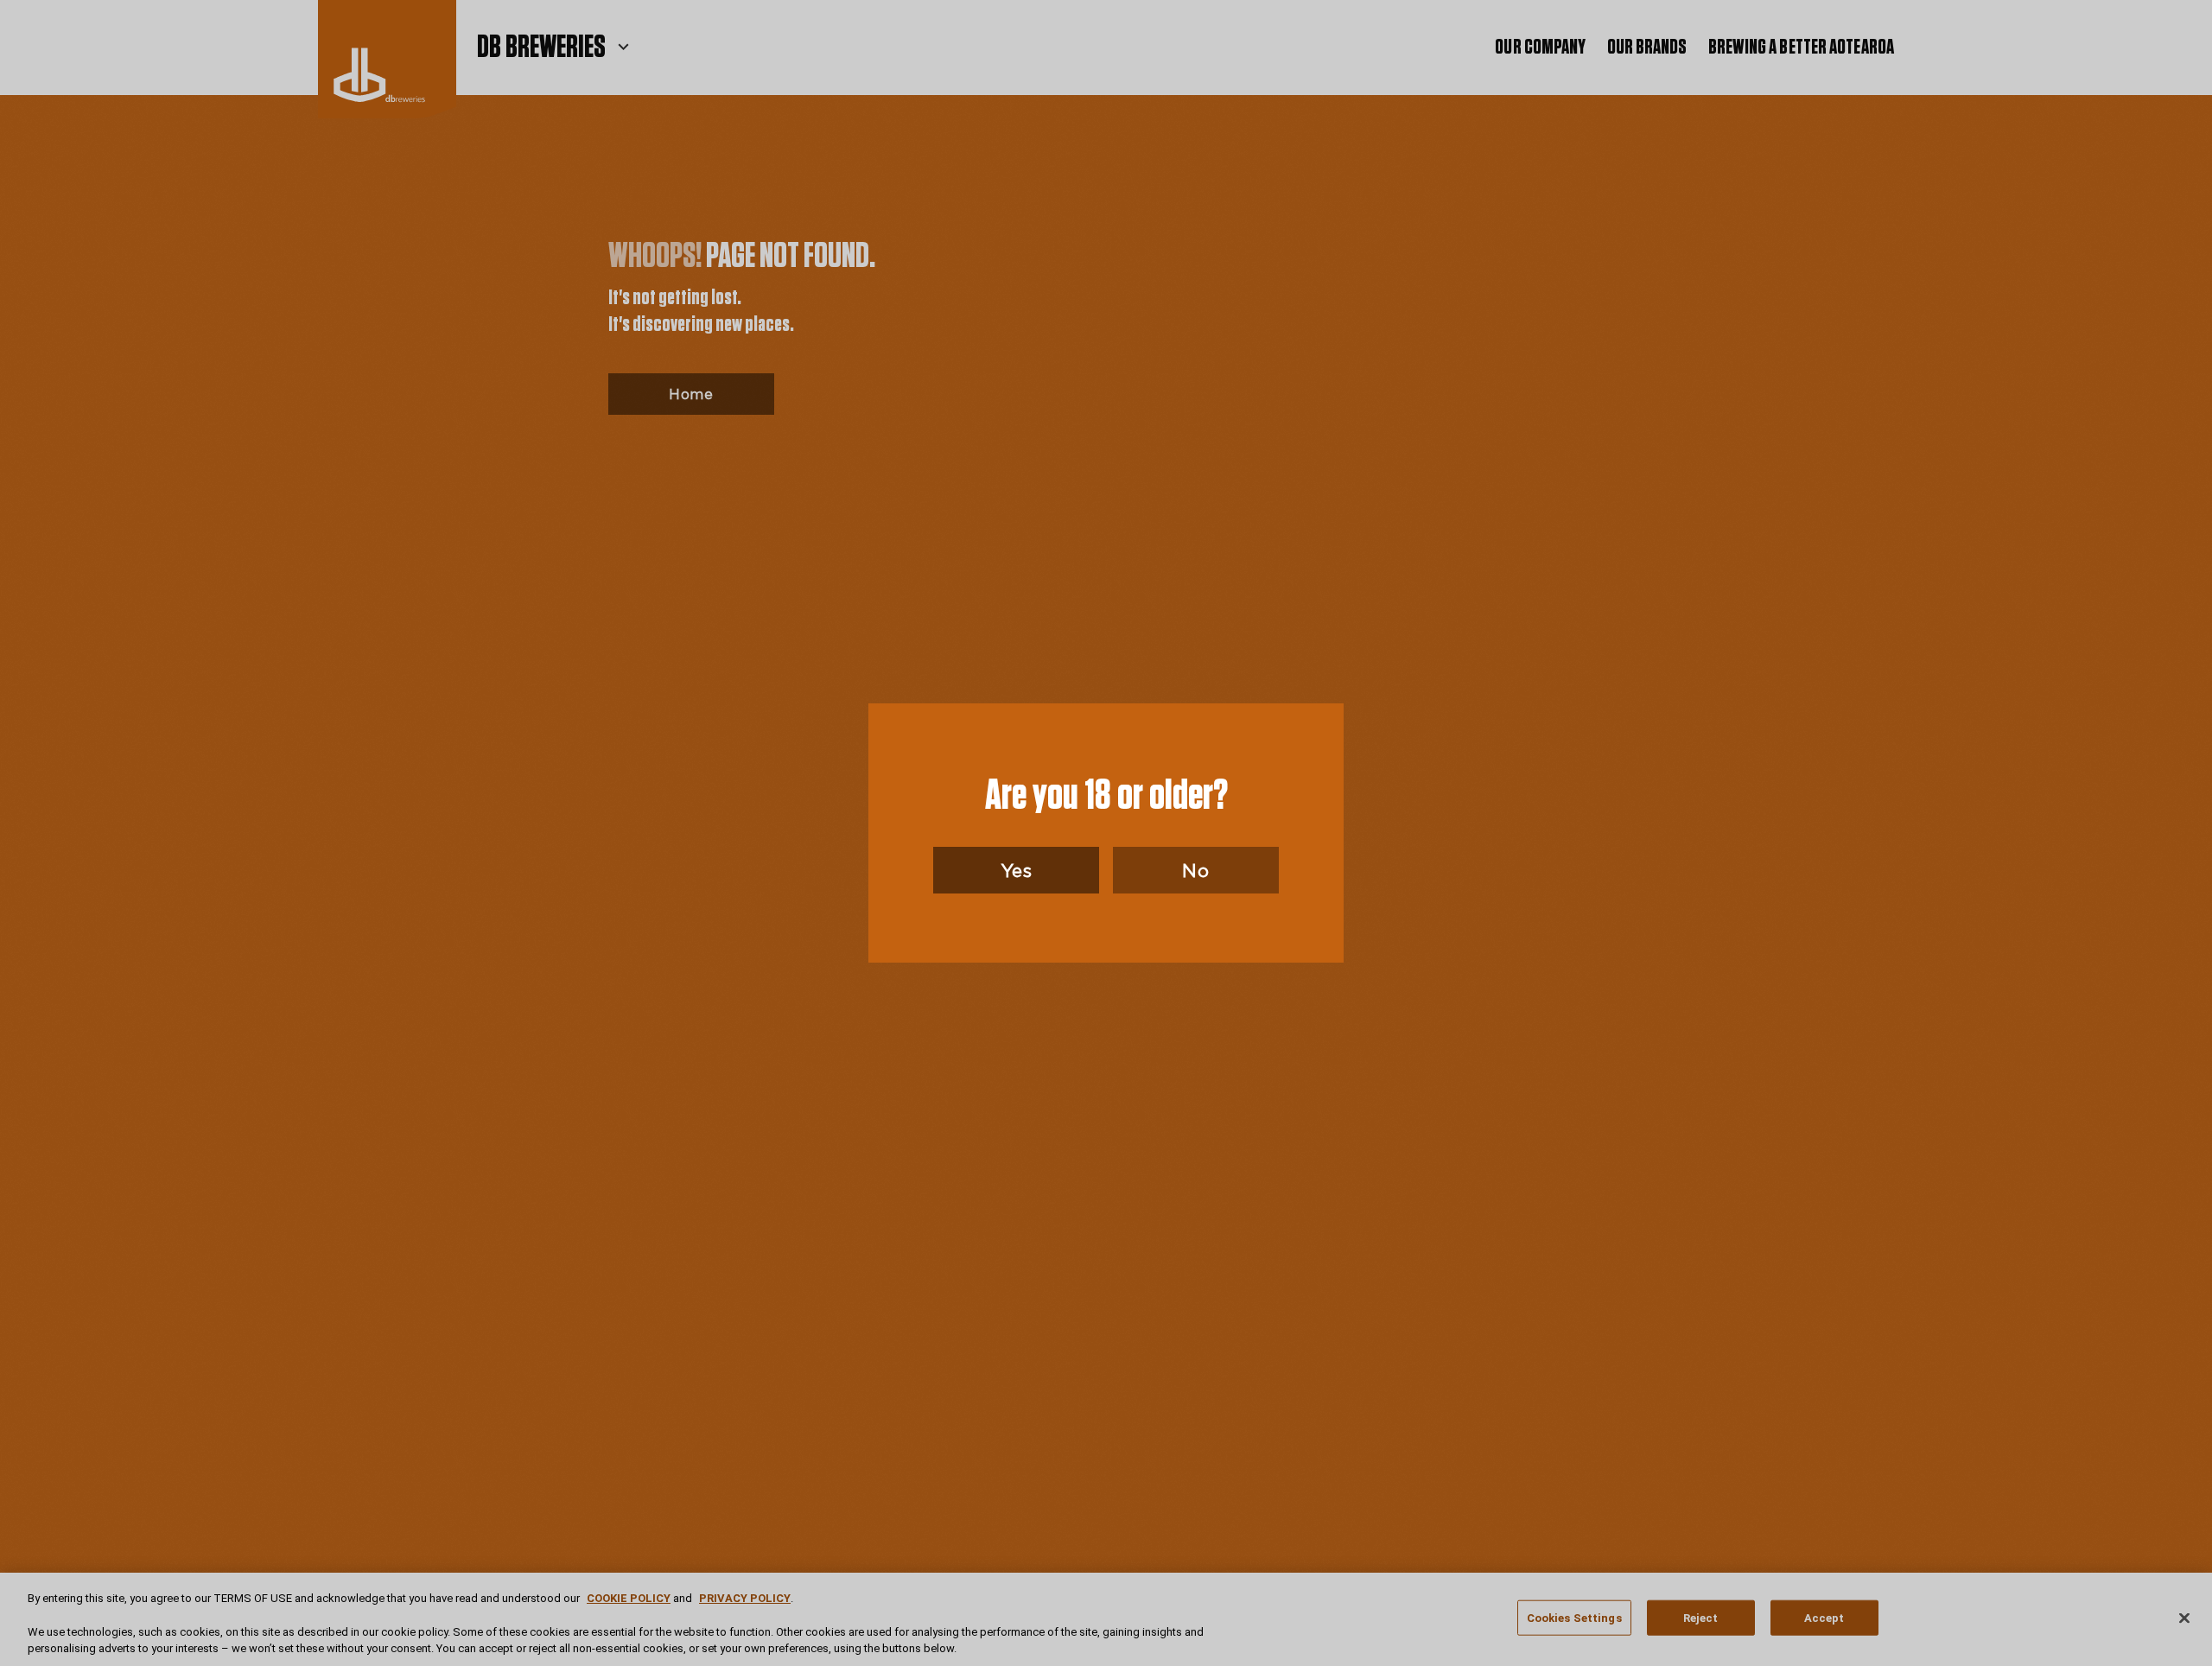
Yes (1017, 870)
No (1195, 870)
